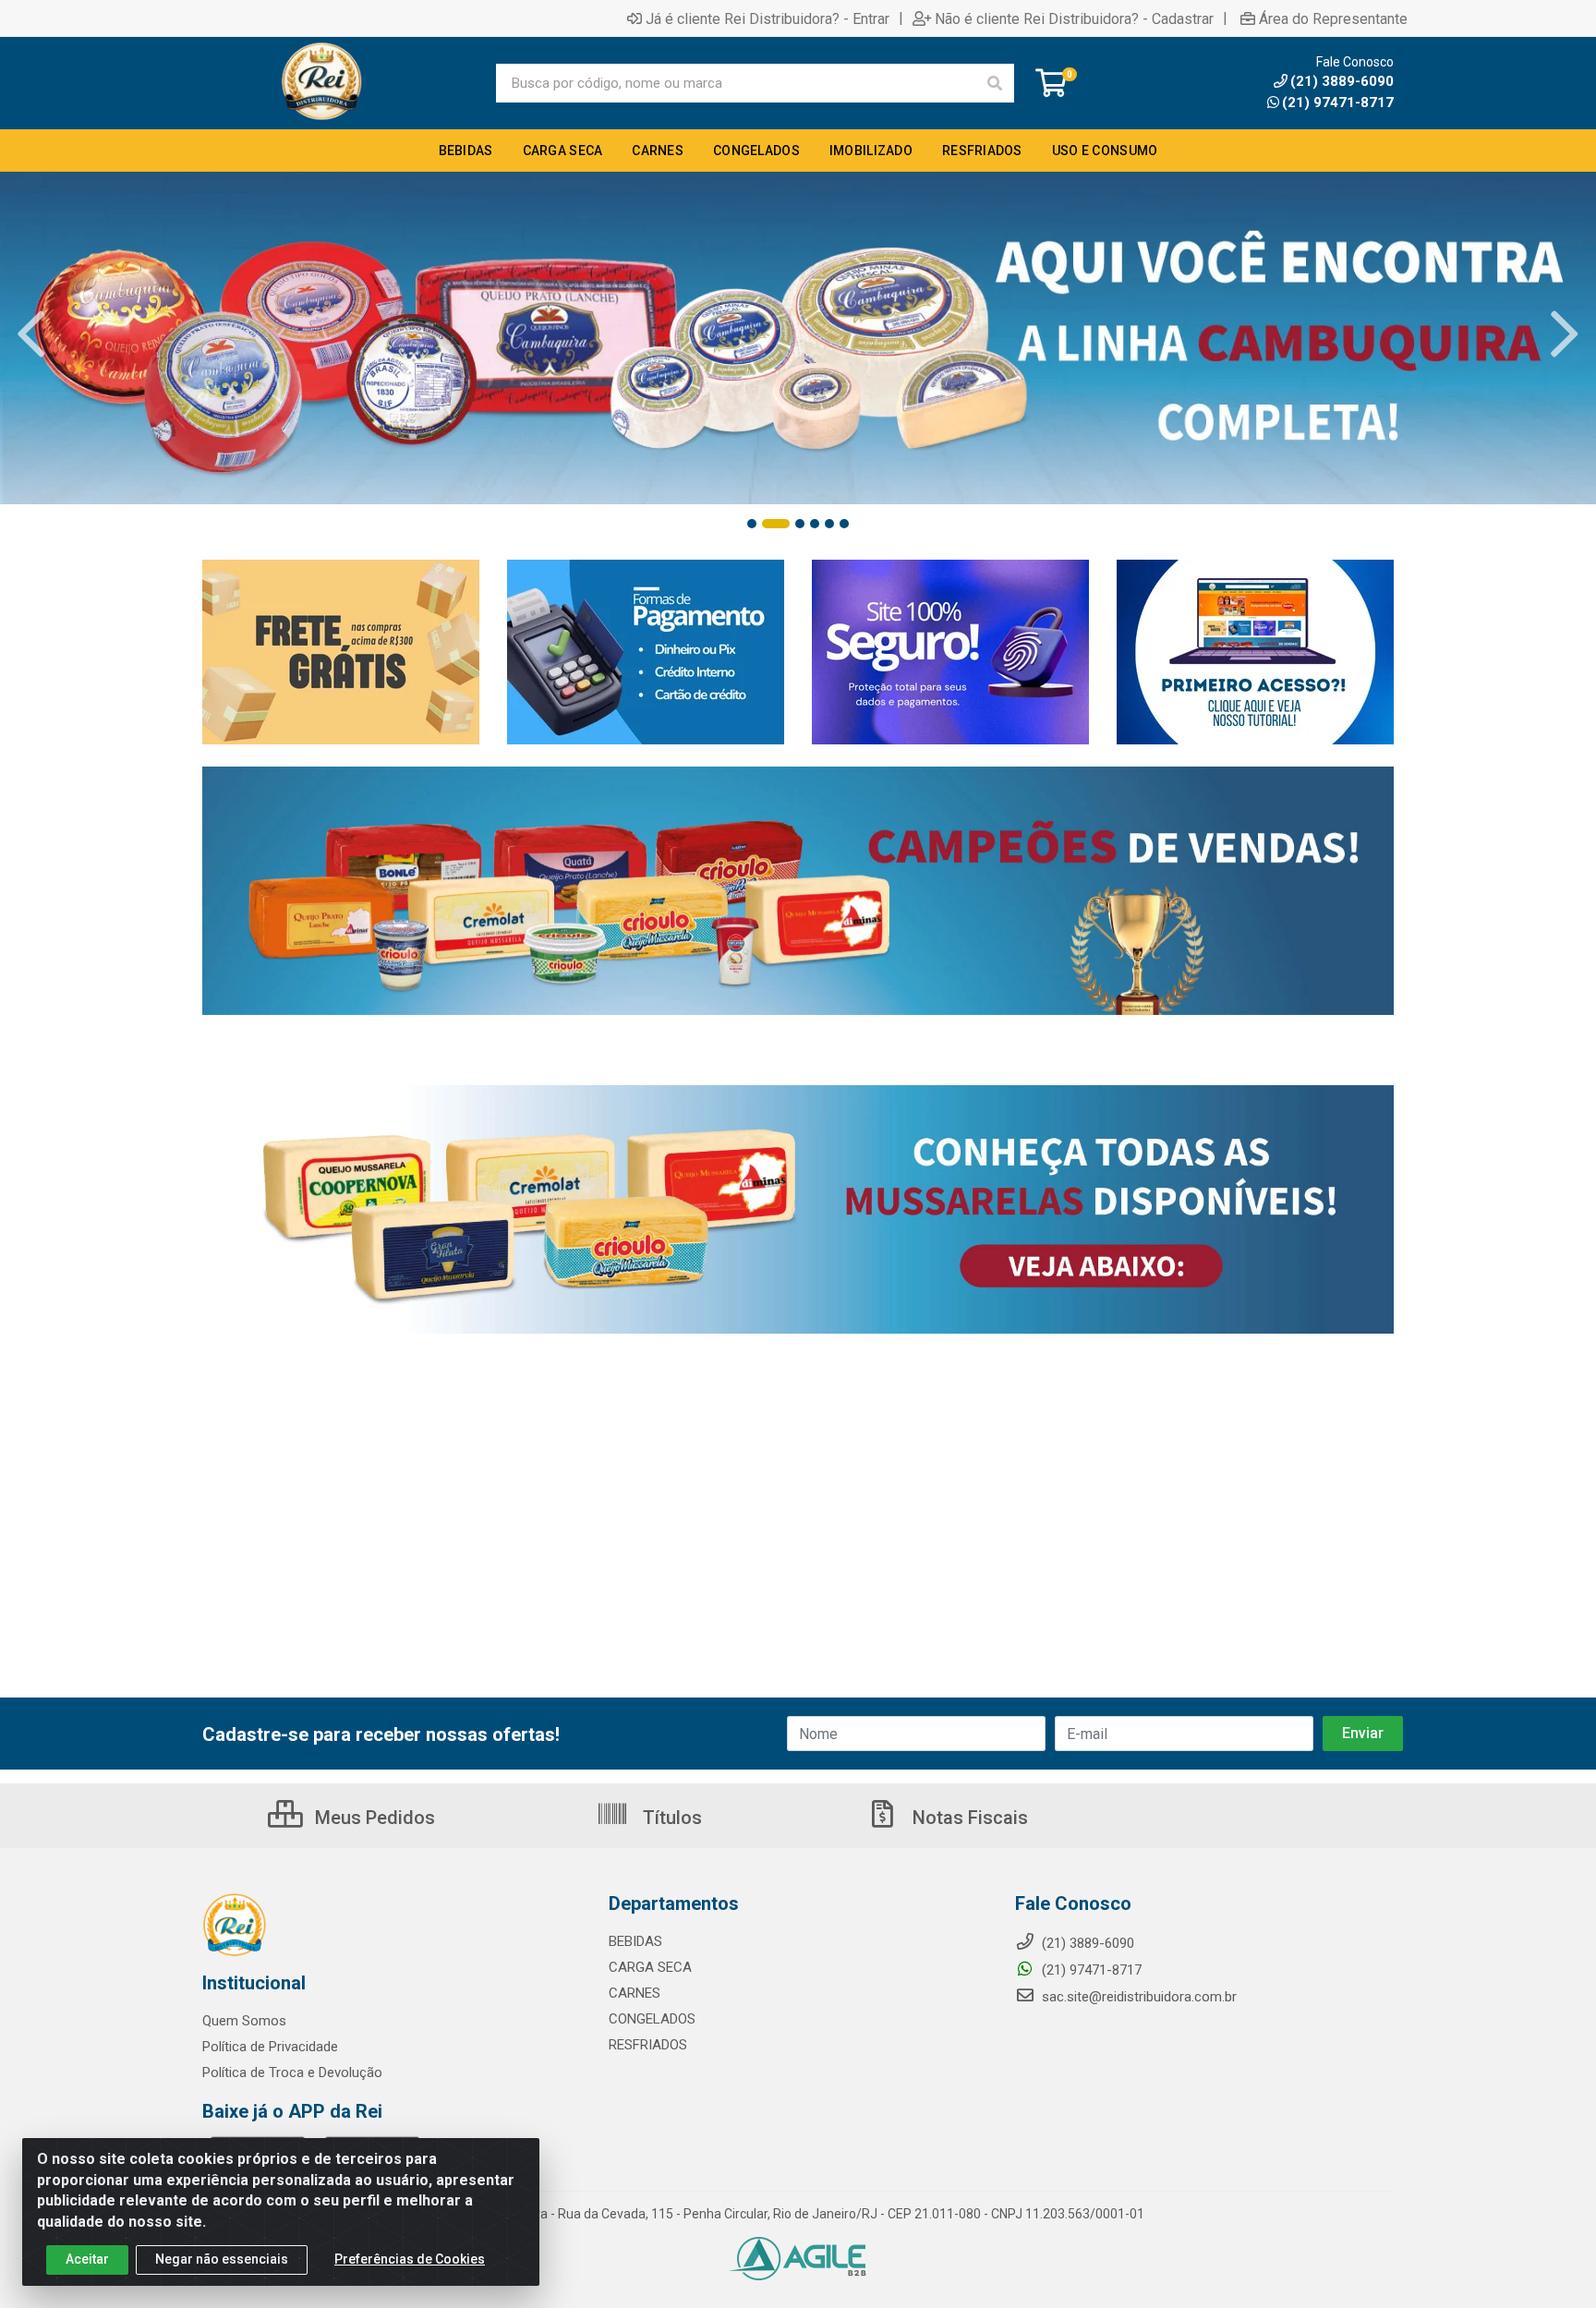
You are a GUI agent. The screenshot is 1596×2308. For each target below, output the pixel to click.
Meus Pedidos (373, 1818)
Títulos (670, 1818)
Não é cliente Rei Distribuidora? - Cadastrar (1074, 18)
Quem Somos (244, 2021)
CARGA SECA (650, 1967)
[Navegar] (31, 334)
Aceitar (87, 2259)
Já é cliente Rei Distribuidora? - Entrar (768, 18)
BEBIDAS (635, 1941)
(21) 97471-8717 (1338, 103)
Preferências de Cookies (410, 2259)
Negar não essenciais (222, 2259)
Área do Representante (1333, 18)
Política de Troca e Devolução (292, 2072)
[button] (752, 524)
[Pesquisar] (995, 83)
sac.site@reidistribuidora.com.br (1139, 1997)
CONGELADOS (652, 2019)
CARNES (635, 1993)
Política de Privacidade (270, 2047)
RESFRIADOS (648, 2045)
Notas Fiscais (968, 1818)
